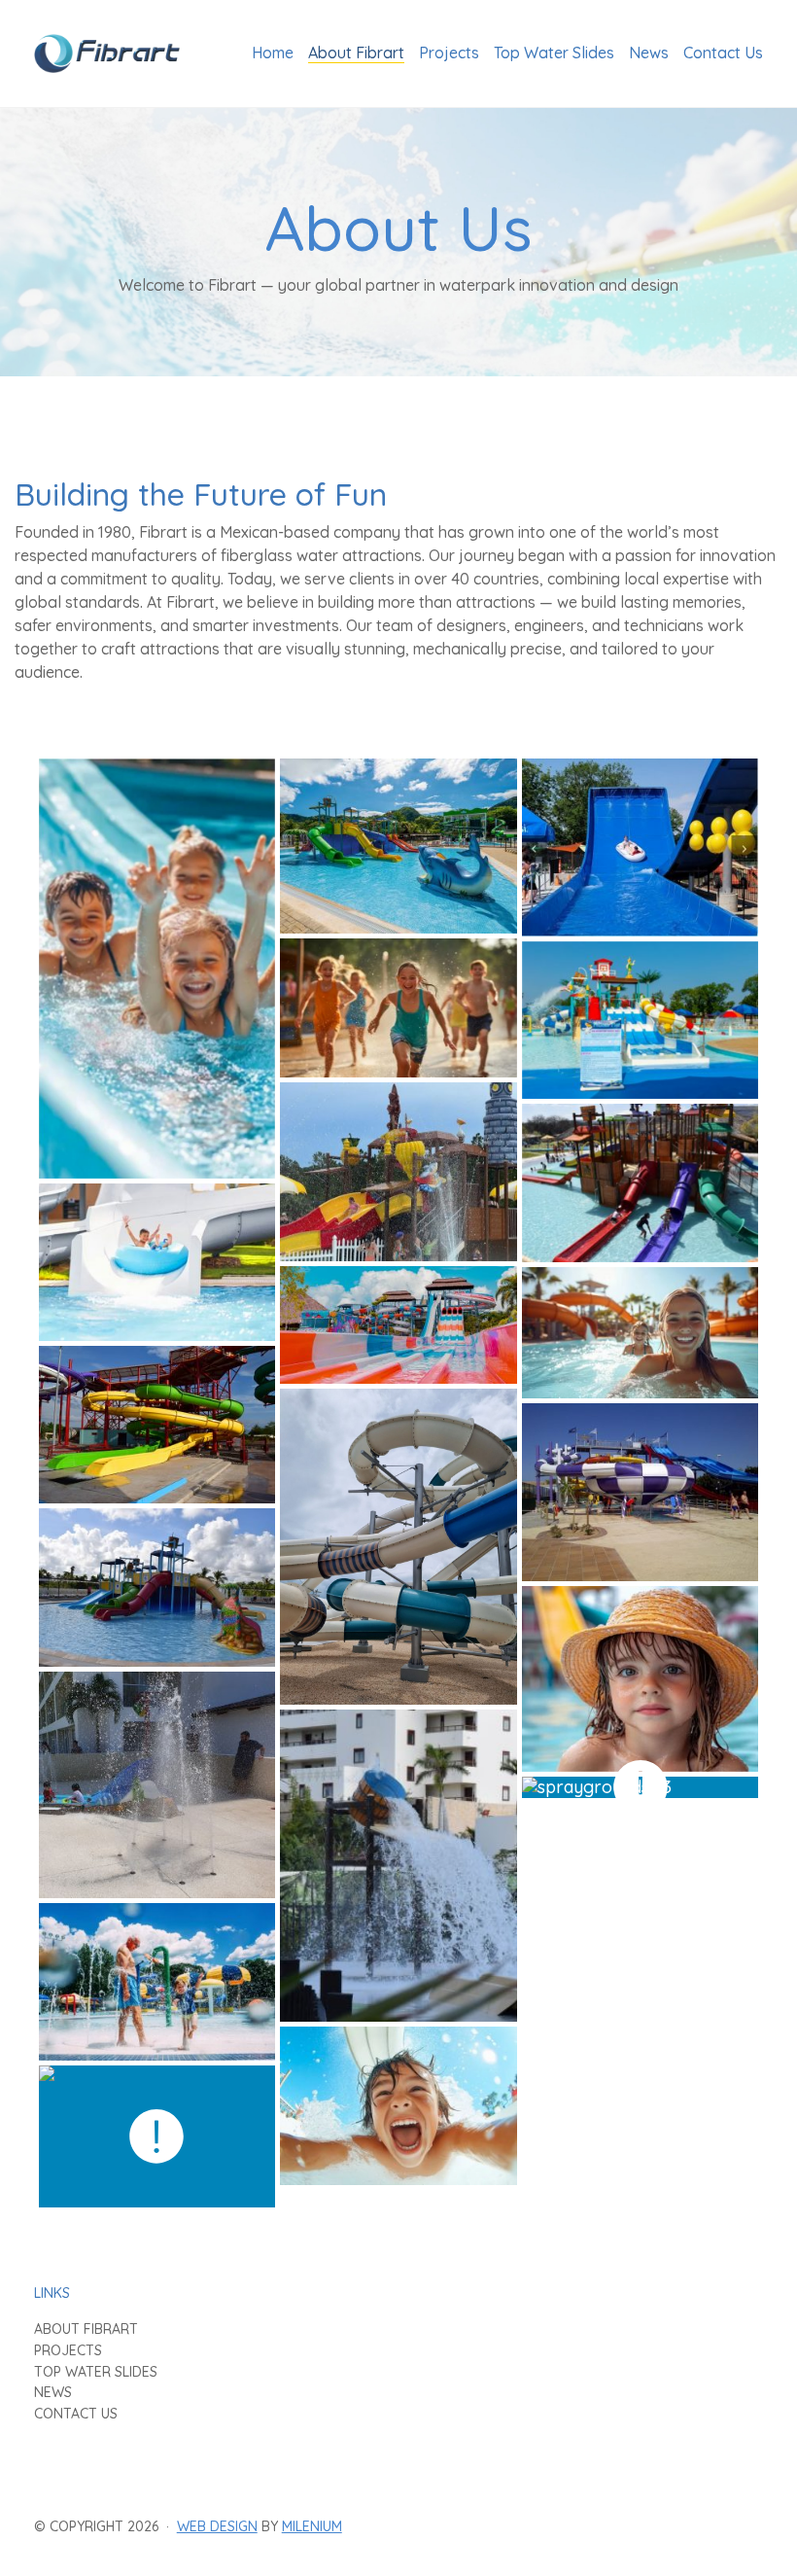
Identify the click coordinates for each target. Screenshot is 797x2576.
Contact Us (76, 2414)
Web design (217, 2526)
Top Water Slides (96, 2372)
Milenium (312, 2526)
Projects (68, 2351)
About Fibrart (86, 2329)
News (53, 2393)
